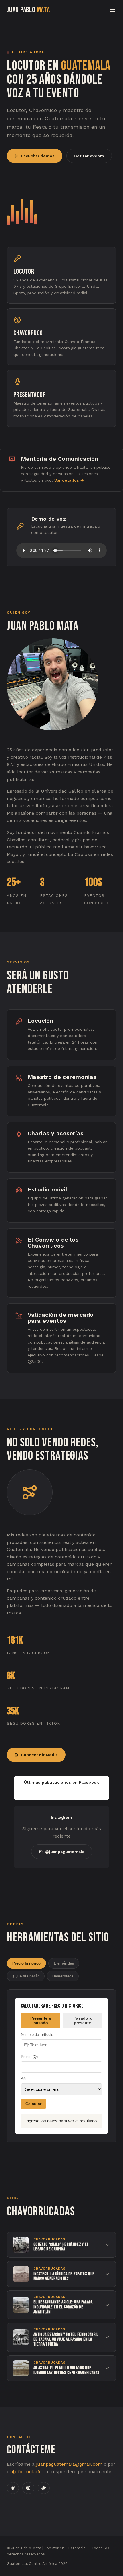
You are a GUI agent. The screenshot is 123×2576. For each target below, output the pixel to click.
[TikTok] (44, 2488)
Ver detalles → (69, 480)
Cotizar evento (89, 156)
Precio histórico (26, 1963)
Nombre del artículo (37, 2035)
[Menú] (113, 10)
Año (24, 2079)
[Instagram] (28, 2488)
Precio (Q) (29, 2057)
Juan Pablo (28, 10)
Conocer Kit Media (39, 1755)
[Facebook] (13, 2488)
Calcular (33, 2104)
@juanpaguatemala (65, 1852)
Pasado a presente (83, 2020)
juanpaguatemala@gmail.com (69, 2464)
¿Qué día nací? (26, 1976)
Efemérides (64, 1963)
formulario (29, 2472)
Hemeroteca (63, 1976)
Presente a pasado (41, 2020)
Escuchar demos (38, 156)
